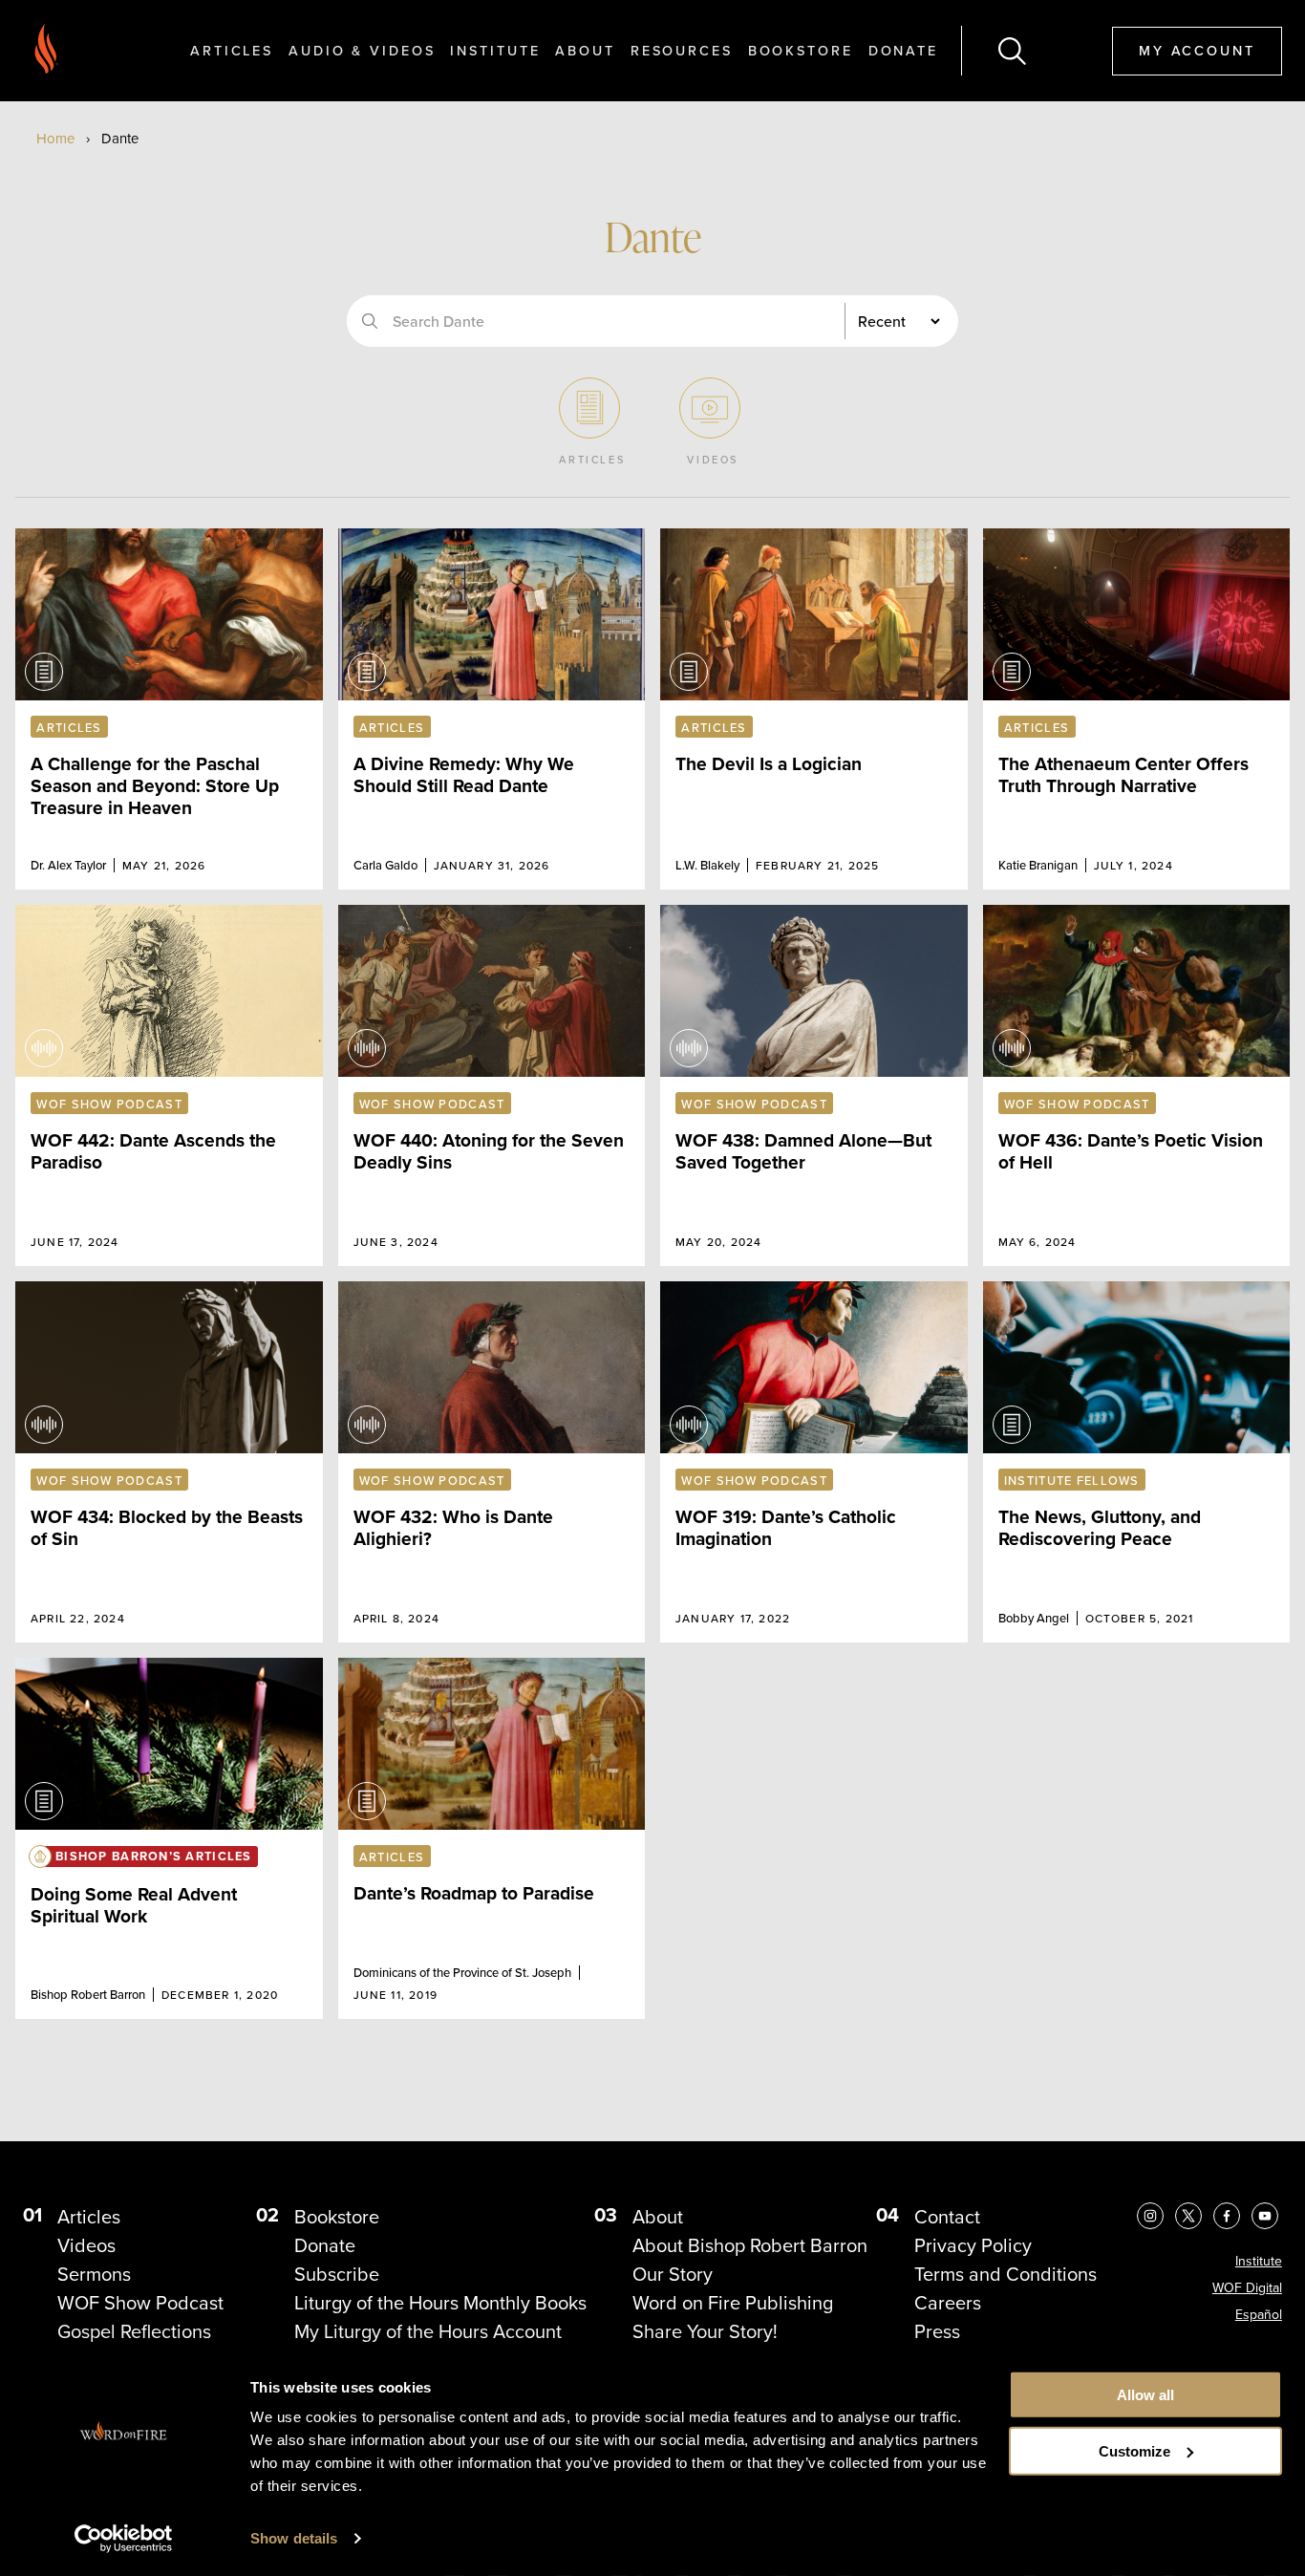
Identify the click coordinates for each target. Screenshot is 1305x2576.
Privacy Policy (973, 2245)
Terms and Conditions (1005, 2274)
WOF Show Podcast (140, 2303)
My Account (1197, 50)
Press (937, 2331)
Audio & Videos (362, 50)
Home (55, 139)
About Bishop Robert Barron (750, 2245)
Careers (948, 2303)
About (585, 50)
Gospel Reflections (134, 2331)
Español (1259, 2315)
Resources (682, 50)
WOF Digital (1247, 2288)
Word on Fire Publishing (733, 2303)
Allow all (1145, 2395)
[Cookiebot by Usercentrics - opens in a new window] (124, 2539)
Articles (232, 50)
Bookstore (801, 50)
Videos (86, 2245)
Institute (495, 50)
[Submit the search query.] (370, 321)
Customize (1134, 2451)
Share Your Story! (705, 2331)
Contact (947, 2217)
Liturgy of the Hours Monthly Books (440, 2303)
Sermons (94, 2274)
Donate (903, 50)
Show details (294, 2538)
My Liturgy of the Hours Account (428, 2331)
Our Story (673, 2274)
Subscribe (337, 2274)
